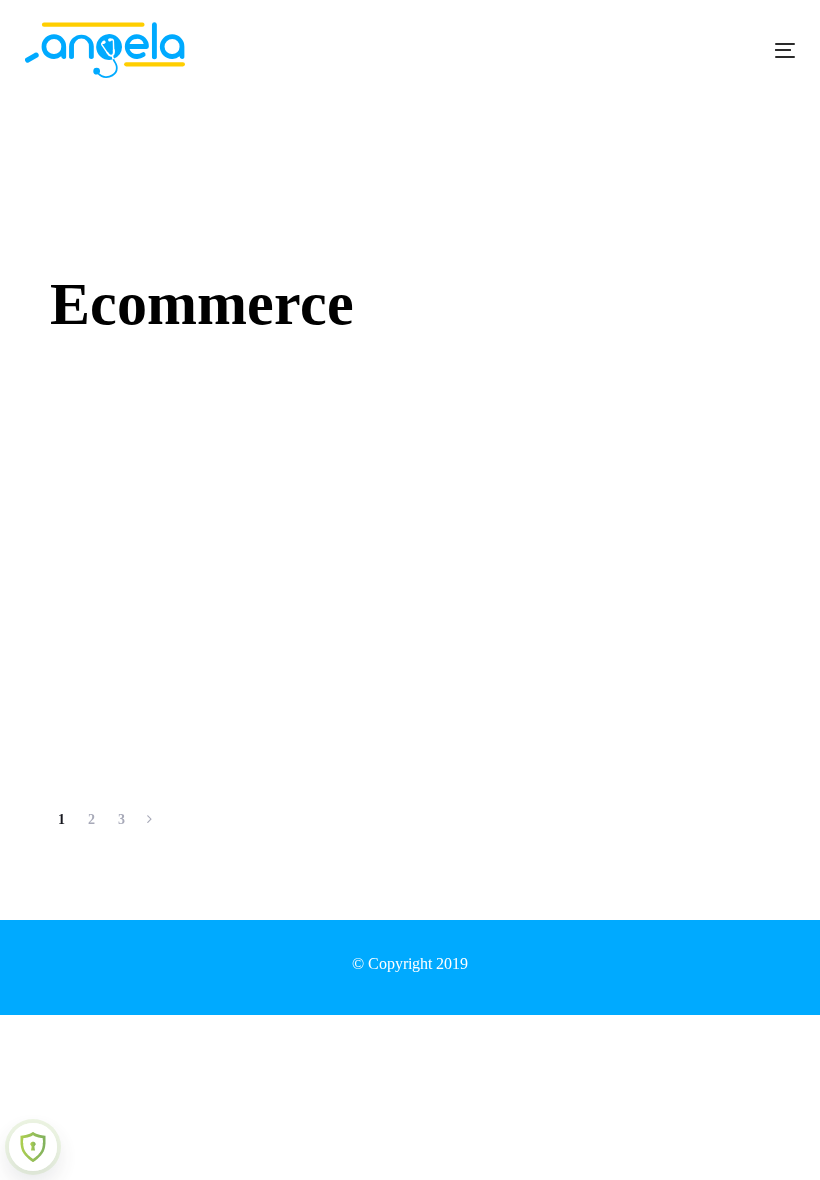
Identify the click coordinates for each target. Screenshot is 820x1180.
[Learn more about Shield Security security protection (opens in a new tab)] (33, 1147)
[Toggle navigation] (666, 50)
